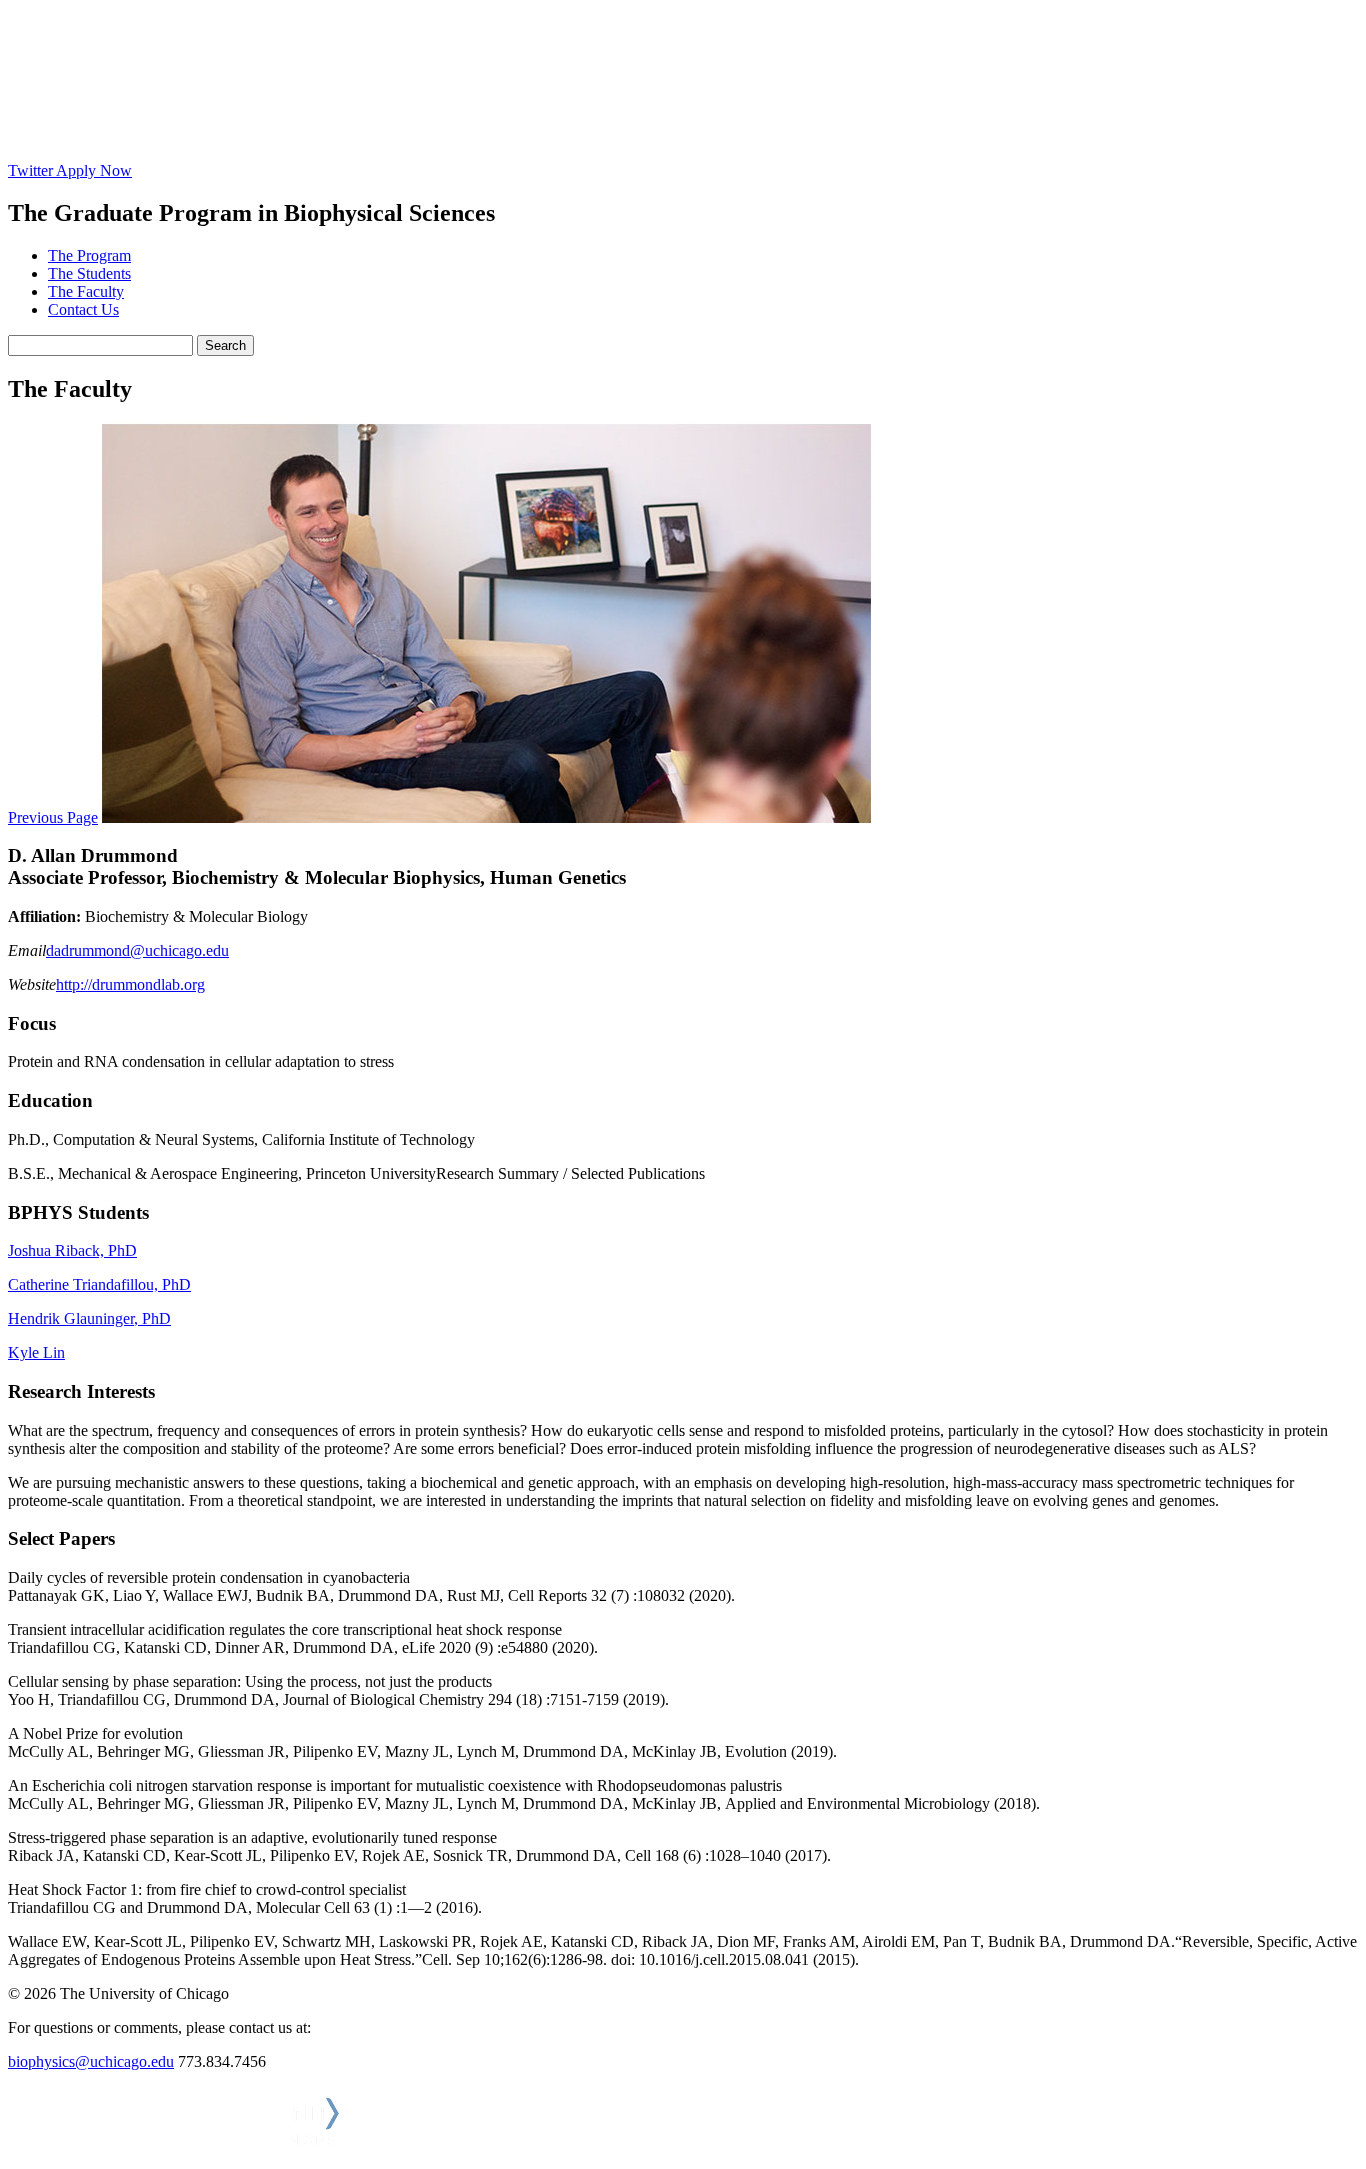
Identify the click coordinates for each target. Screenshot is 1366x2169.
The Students (89, 273)
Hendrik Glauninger (71, 1318)
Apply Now (94, 170)
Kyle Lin (36, 1352)
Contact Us (83, 309)
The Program (89, 255)
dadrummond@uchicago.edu (137, 950)
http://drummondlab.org (130, 984)
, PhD (152, 1318)
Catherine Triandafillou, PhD (99, 1284)
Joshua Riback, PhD (72, 1250)
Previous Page (53, 817)
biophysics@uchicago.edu (91, 2061)
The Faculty (86, 291)
